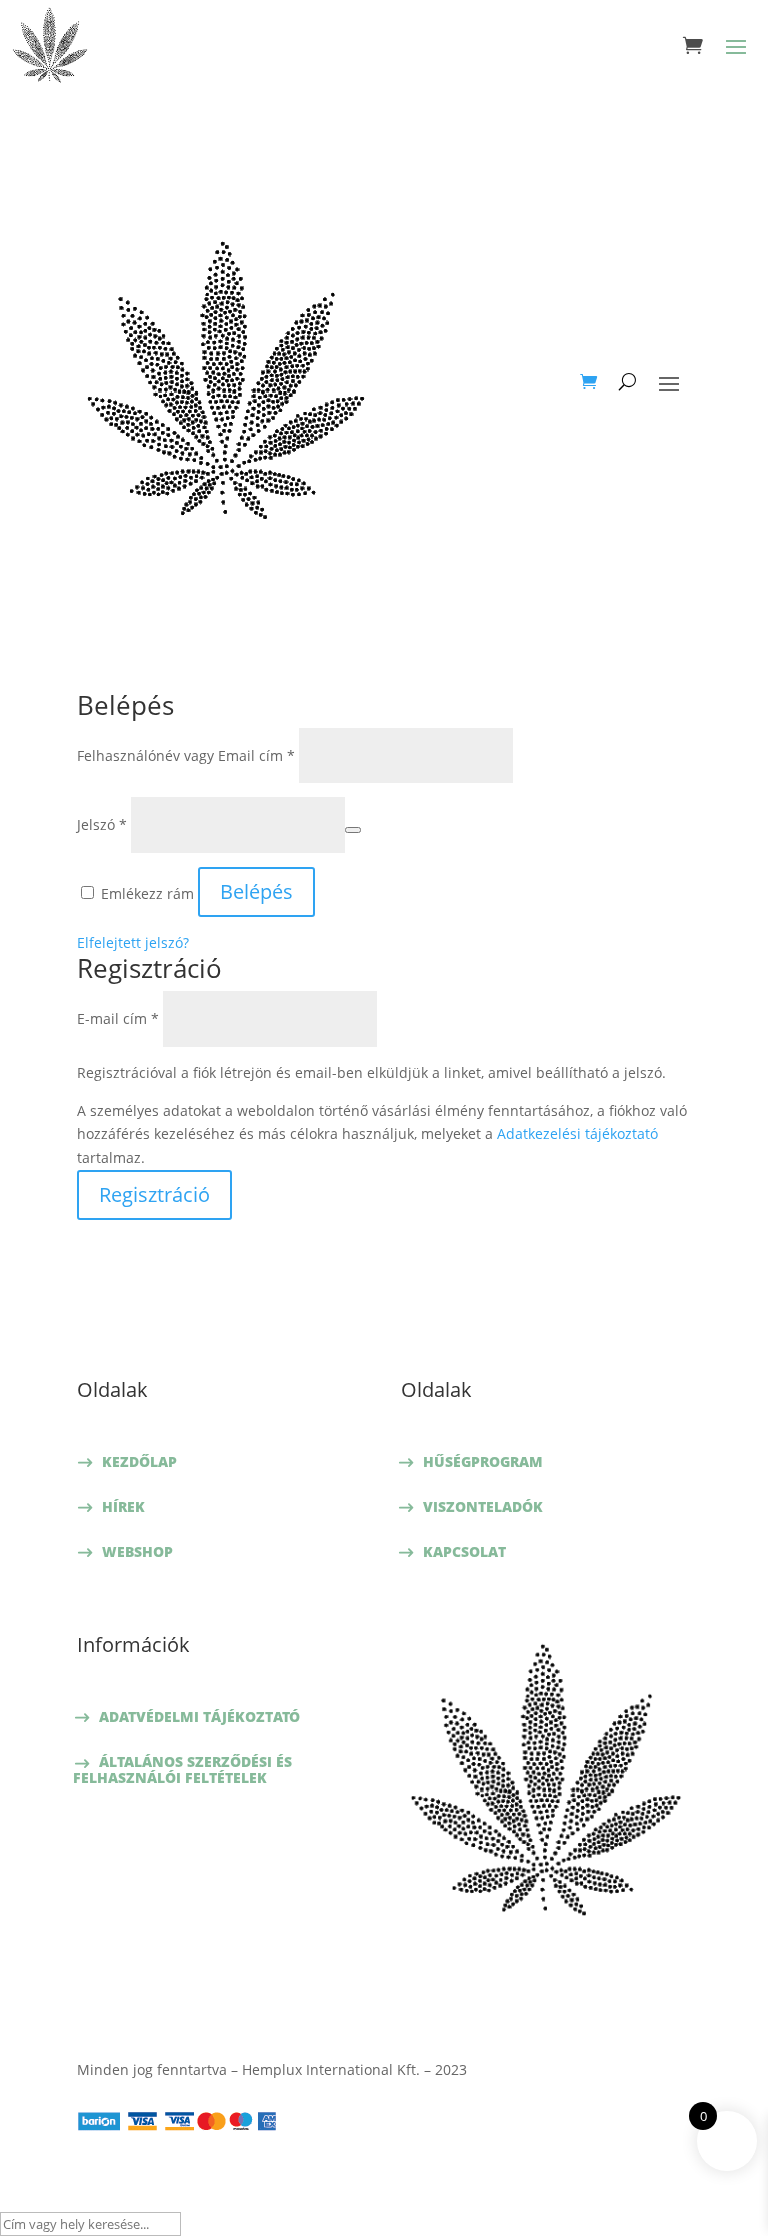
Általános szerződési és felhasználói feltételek (182, 1769)
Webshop (137, 1551)
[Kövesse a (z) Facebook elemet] (526, 1974)
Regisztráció (154, 1194)
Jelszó (102, 824)
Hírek (123, 1506)
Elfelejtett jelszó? (133, 942)
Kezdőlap (139, 1461)
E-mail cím (118, 1018)
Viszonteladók (483, 1506)
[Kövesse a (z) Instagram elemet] (566, 1974)
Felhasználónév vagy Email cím (186, 755)
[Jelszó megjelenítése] (353, 830)
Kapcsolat (464, 1551)
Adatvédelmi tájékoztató (199, 1716)
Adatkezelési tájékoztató (577, 1133)
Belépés (256, 891)
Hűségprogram (483, 1461)
